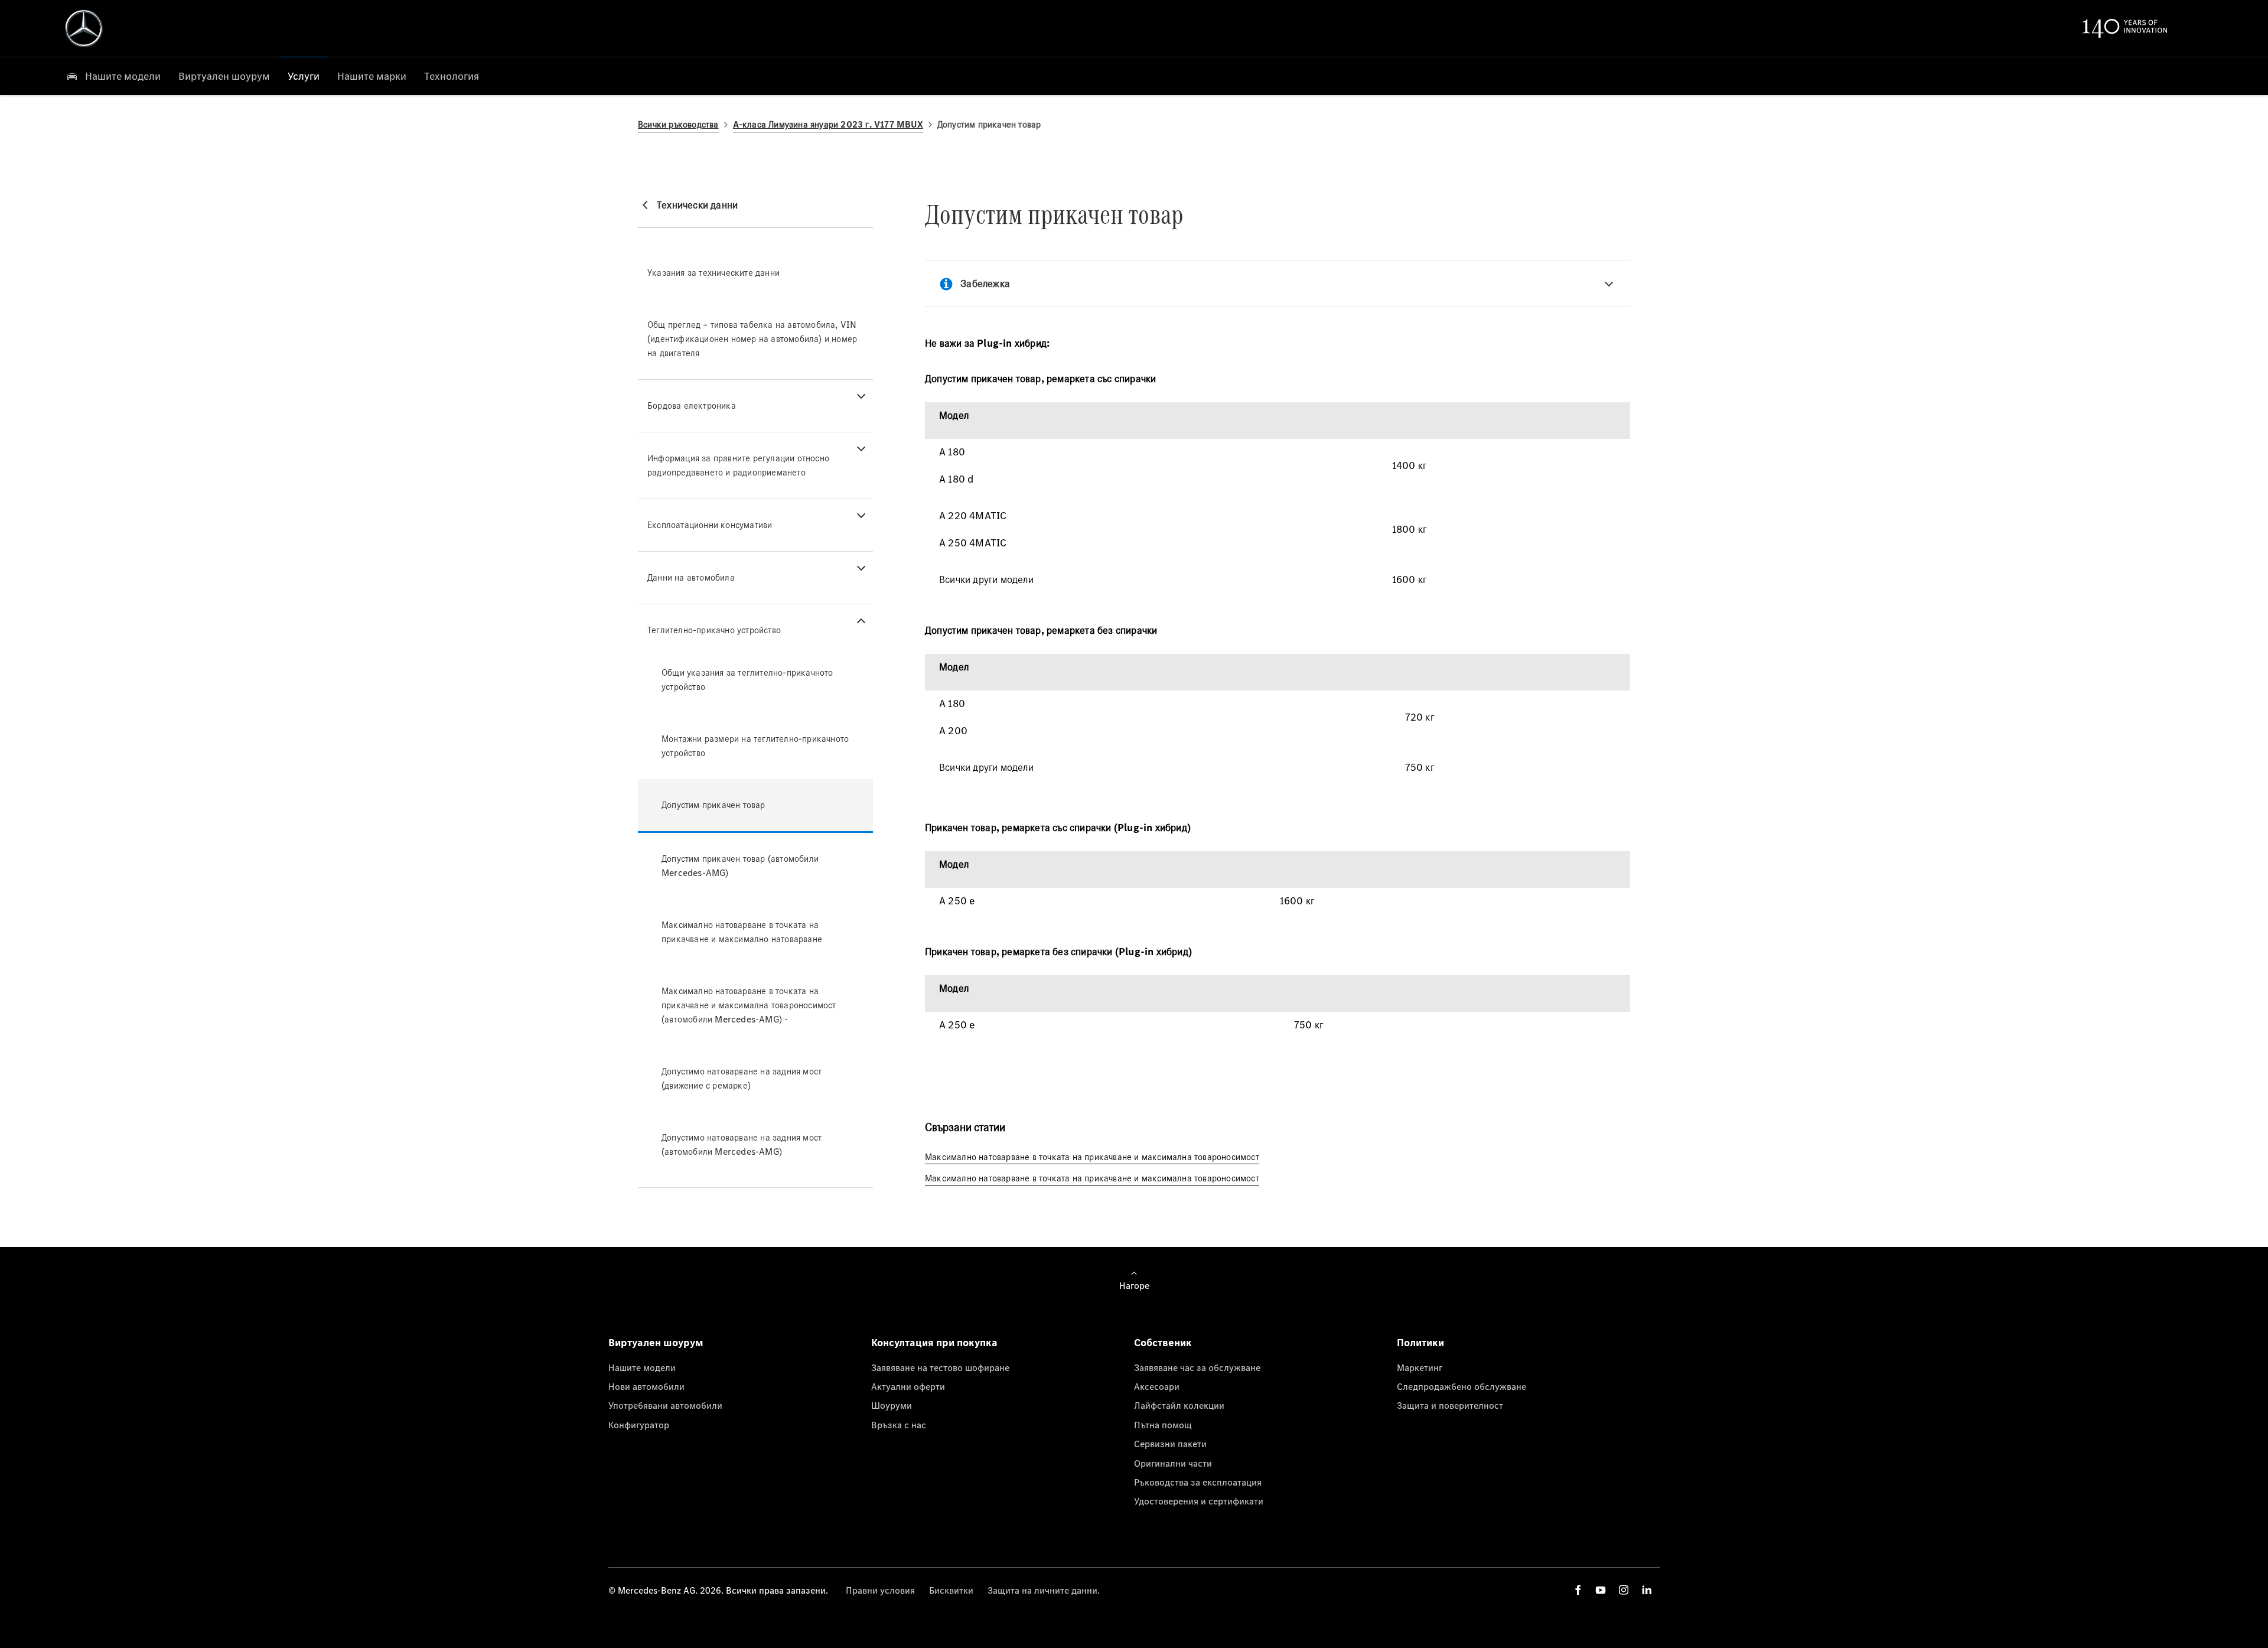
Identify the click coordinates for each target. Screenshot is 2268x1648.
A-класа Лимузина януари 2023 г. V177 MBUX (828, 124)
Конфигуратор (639, 1425)
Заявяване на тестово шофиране (940, 1367)
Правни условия (880, 1590)
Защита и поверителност (1450, 1405)
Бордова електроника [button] (692, 406)
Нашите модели (642, 1367)
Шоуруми (892, 1405)
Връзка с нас (899, 1425)
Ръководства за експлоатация (1198, 1482)
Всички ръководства (678, 124)
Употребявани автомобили (665, 1405)
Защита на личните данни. (1044, 1590)
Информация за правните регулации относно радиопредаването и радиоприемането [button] (738, 465)
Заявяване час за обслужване (1197, 1367)
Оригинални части (1173, 1463)
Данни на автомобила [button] (691, 577)
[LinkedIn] (1647, 1590)
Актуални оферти (908, 1386)
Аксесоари (1157, 1386)
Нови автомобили (646, 1386)
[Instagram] (1624, 1590)
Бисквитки (951, 1590)
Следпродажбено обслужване (1462, 1386)
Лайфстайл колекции (1179, 1405)
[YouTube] (1601, 1590)
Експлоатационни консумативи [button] (710, 525)
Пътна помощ (1163, 1425)
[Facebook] (1578, 1590)
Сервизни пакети (1170, 1444)
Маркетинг (1420, 1367)
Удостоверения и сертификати (1199, 1501)
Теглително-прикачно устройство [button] (714, 630)
